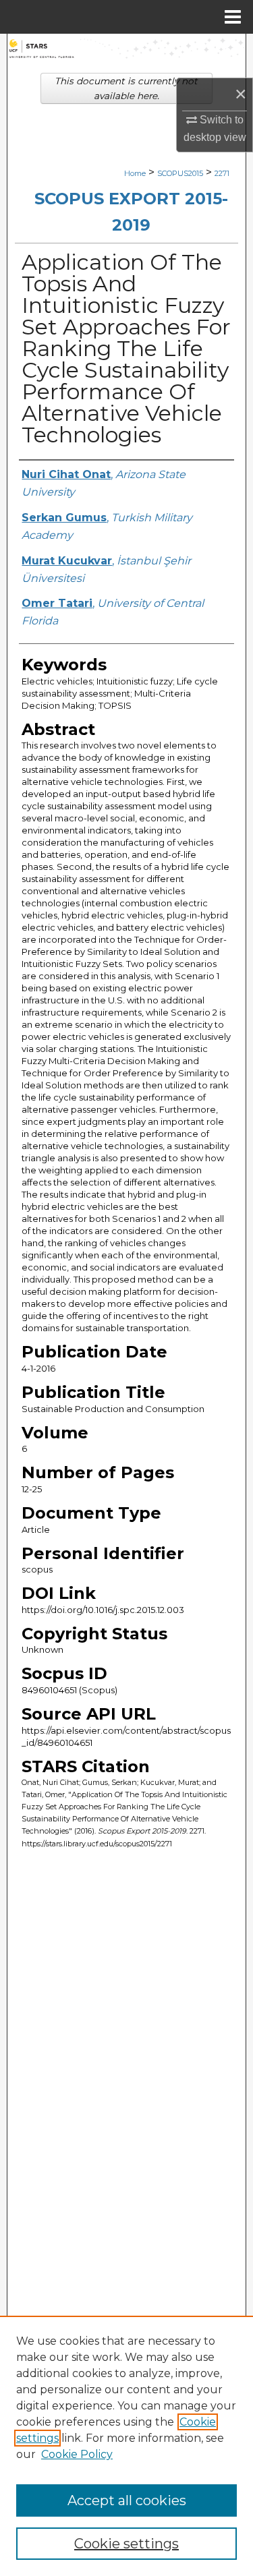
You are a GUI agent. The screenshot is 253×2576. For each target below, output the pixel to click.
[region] (126, 2446)
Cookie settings (126, 2544)
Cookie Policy (77, 2454)
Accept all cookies (127, 2500)
